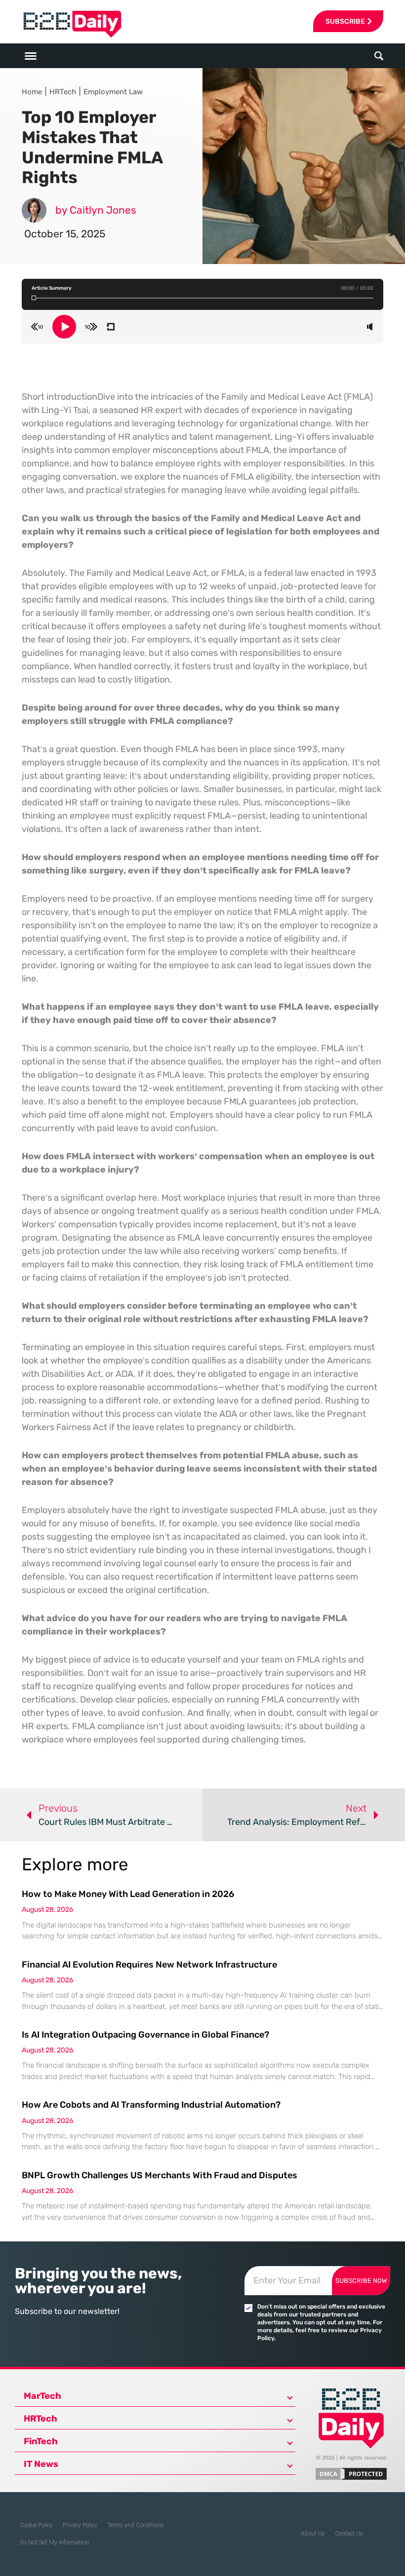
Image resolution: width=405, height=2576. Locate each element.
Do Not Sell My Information (54, 2542)
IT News (41, 2464)
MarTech (42, 2396)
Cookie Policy (36, 2525)
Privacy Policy (80, 2525)
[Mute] (370, 327)
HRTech (63, 92)
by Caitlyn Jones (96, 210)
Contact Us (349, 2534)
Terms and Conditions (136, 2525)
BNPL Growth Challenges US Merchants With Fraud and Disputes (160, 2175)
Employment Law (113, 92)
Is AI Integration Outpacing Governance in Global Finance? (145, 2035)
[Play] (64, 327)
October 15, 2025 (65, 234)
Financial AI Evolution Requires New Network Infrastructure (149, 1965)
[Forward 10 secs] (91, 327)
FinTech (41, 2441)
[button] (379, 56)
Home (32, 92)
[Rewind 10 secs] (37, 327)
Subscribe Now (361, 2281)
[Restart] (110, 327)
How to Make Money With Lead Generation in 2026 (128, 1894)
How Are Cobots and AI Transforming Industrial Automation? (151, 2105)
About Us (313, 2534)
